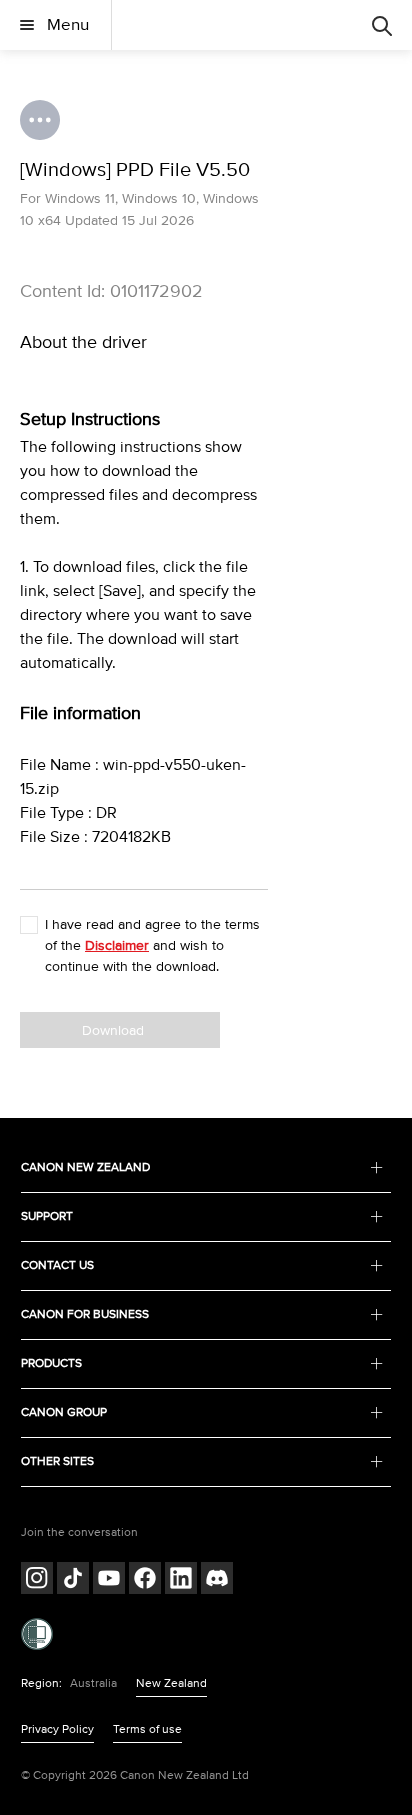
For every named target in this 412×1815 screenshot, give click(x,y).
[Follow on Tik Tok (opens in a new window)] (73, 1580)
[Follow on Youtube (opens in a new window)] (109, 1580)
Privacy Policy (57, 1729)
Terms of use (147, 1729)
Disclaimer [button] (117, 945)
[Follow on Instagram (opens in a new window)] (37, 1580)
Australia (93, 1683)
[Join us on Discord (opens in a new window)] (217, 1580)
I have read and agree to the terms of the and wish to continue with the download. (152, 945)
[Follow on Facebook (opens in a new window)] (145, 1580)
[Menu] (382, 25)
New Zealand (171, 1683)
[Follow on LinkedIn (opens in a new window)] (181, 1580)
